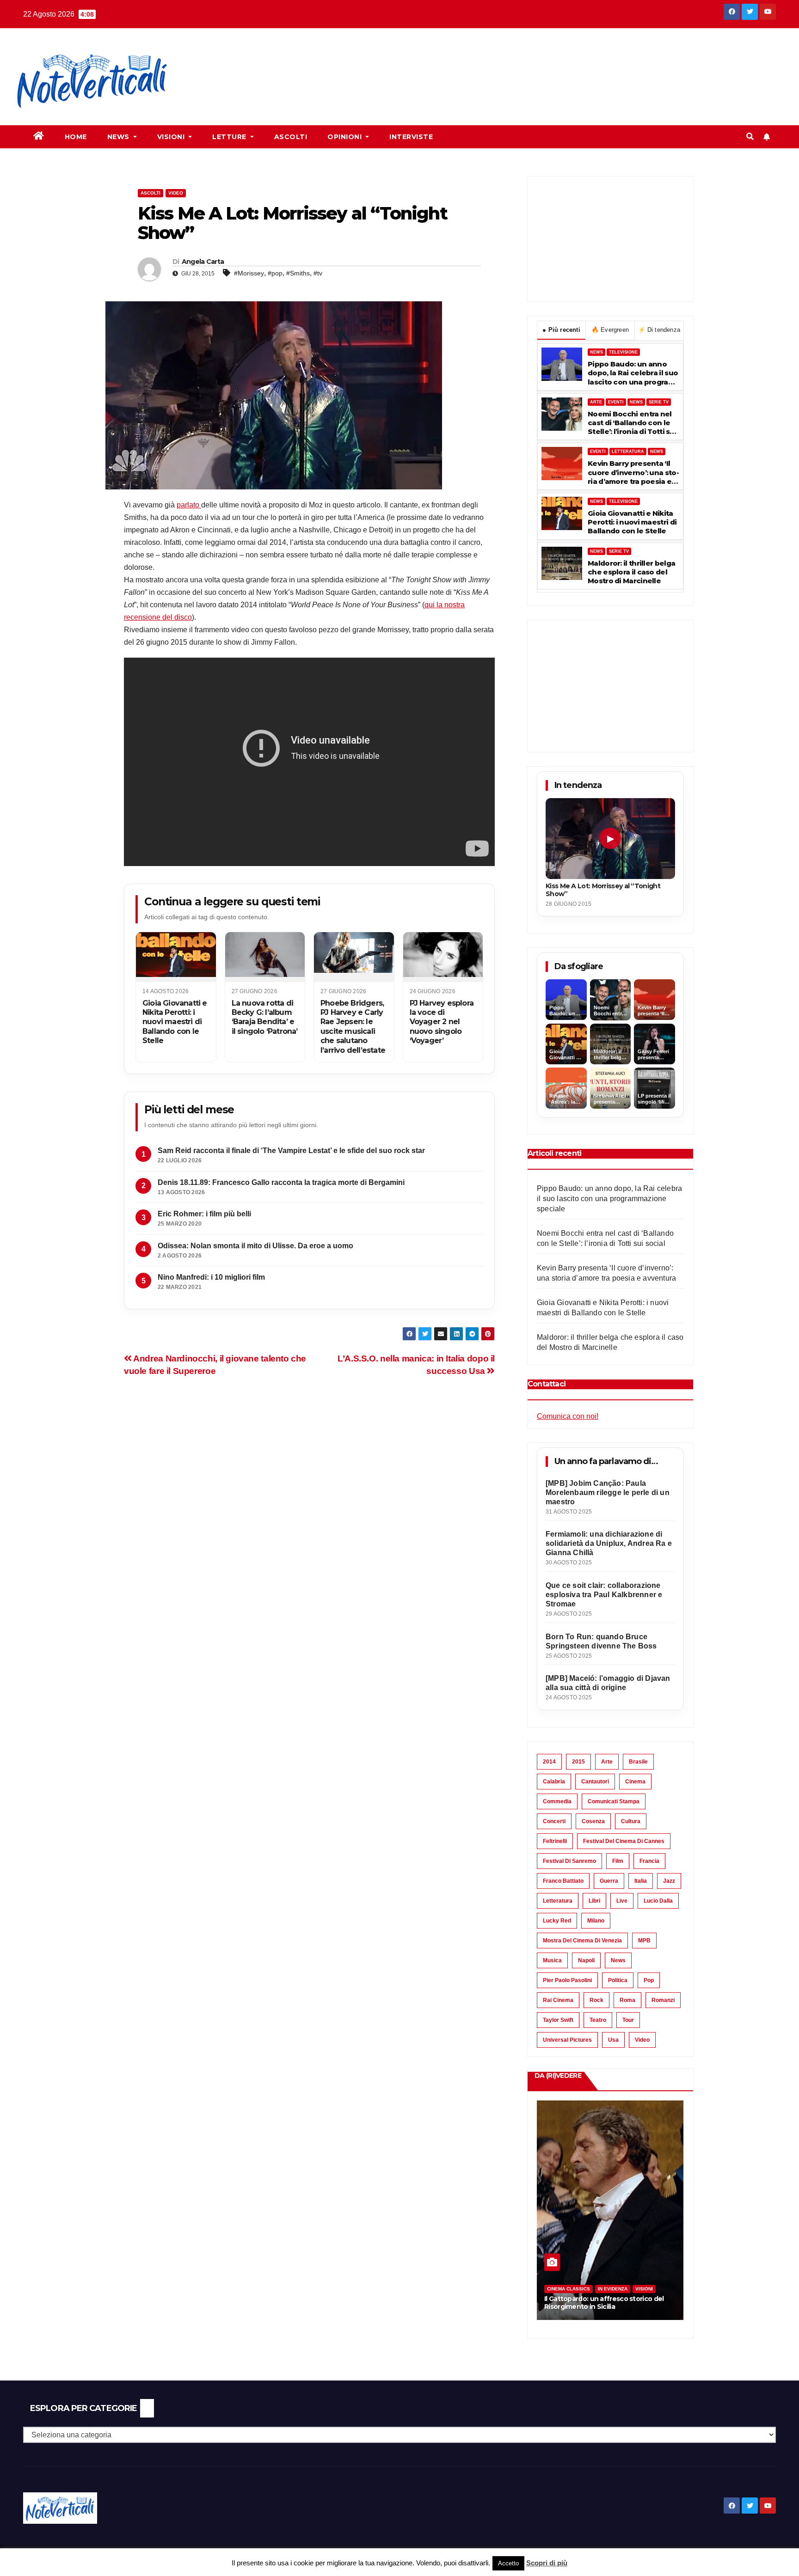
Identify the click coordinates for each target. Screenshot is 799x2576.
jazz (669, 1881)
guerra (609, 1881)
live (622, 1901)
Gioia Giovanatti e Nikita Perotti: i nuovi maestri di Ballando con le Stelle (175, 1022)
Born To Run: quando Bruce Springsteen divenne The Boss (601, 1641)
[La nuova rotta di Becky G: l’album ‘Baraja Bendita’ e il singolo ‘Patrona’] (265, 957)
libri (594, 1901)
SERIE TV (659, 402)
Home (76, 137)
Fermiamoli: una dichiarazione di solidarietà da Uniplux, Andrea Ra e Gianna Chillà (609, 1543)
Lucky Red (557, 1921)
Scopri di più (547, 2563)
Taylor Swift (558, 2020)
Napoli (586, 1960)
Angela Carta (203, 262)
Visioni (172, 137)
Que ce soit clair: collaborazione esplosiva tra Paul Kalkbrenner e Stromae (604, 1595)
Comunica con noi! (568, 1416)
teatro (598, 2020)
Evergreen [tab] (610, 330)
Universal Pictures (567, 2040)
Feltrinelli (555, 1841)
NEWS (596, 352)
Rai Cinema (558, 2000)
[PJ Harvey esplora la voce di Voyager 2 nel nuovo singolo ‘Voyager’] (443, 957)
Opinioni (346, 137)
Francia (649, 1861)
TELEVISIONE (623, 352)
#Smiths (298, 273)
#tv (318, 273)
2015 (578, 1762)
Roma (627, 2000)
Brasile (638, 1762)
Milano (596, 1921)
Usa (613, 2040)
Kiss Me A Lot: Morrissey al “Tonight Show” (603, 890)
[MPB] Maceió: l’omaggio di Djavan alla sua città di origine (608, 1683)
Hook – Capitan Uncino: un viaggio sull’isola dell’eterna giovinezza (599, 2303)
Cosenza (593, 1821)
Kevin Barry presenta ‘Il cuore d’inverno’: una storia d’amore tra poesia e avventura (633, 472)
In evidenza (613, 2289)
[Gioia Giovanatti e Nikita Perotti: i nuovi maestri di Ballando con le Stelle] (176, 957)
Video (176, 193)
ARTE (596, 402)
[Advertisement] (355, 61)
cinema (635, 1782)
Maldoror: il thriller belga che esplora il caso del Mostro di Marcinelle (631, 572)
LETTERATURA (628, 452)
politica (618, 1980)
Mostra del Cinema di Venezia (582, 1941)
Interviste (411, 137)
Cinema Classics (569, 2289)
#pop (275, 273)
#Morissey (249, 273)
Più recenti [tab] (561, 330)
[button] (750, 137)
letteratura (558, 1901)
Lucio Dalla (658, 1901)
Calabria (554, 1782)
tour (628, 2020)
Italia (641, 1881)
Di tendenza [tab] (659, 330)
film (618, 1861)
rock (596, 2000)
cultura (631, 1821)
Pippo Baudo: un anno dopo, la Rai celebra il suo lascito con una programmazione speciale (633, 373)
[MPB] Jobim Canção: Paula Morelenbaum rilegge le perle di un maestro (608, 1492)
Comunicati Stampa (614, 1801)
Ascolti (291, 137)
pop (649, 1980)
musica (552, 1960)
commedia (557, 1801)
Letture (230, 137)
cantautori (595, 1782)
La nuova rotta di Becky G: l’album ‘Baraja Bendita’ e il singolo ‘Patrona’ (265, 1017)
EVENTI (616, 402)
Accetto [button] (508, 2563)
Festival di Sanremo (569, 1861)
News (120, 137)
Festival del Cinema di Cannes (624, 1841)
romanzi (663, 2000)
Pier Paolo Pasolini (567, 1980)
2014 (549, 1762)
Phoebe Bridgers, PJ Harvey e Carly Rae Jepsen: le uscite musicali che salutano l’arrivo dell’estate (353, 1027)
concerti (554, 1821)
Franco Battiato (563, 1881)
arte (607, 1762)
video (642, 2040)
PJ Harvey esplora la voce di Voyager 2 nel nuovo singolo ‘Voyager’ (442, 1022)
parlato (189, 505)
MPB (644, 1941)
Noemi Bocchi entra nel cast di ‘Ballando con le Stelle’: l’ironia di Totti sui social (632, 423)
